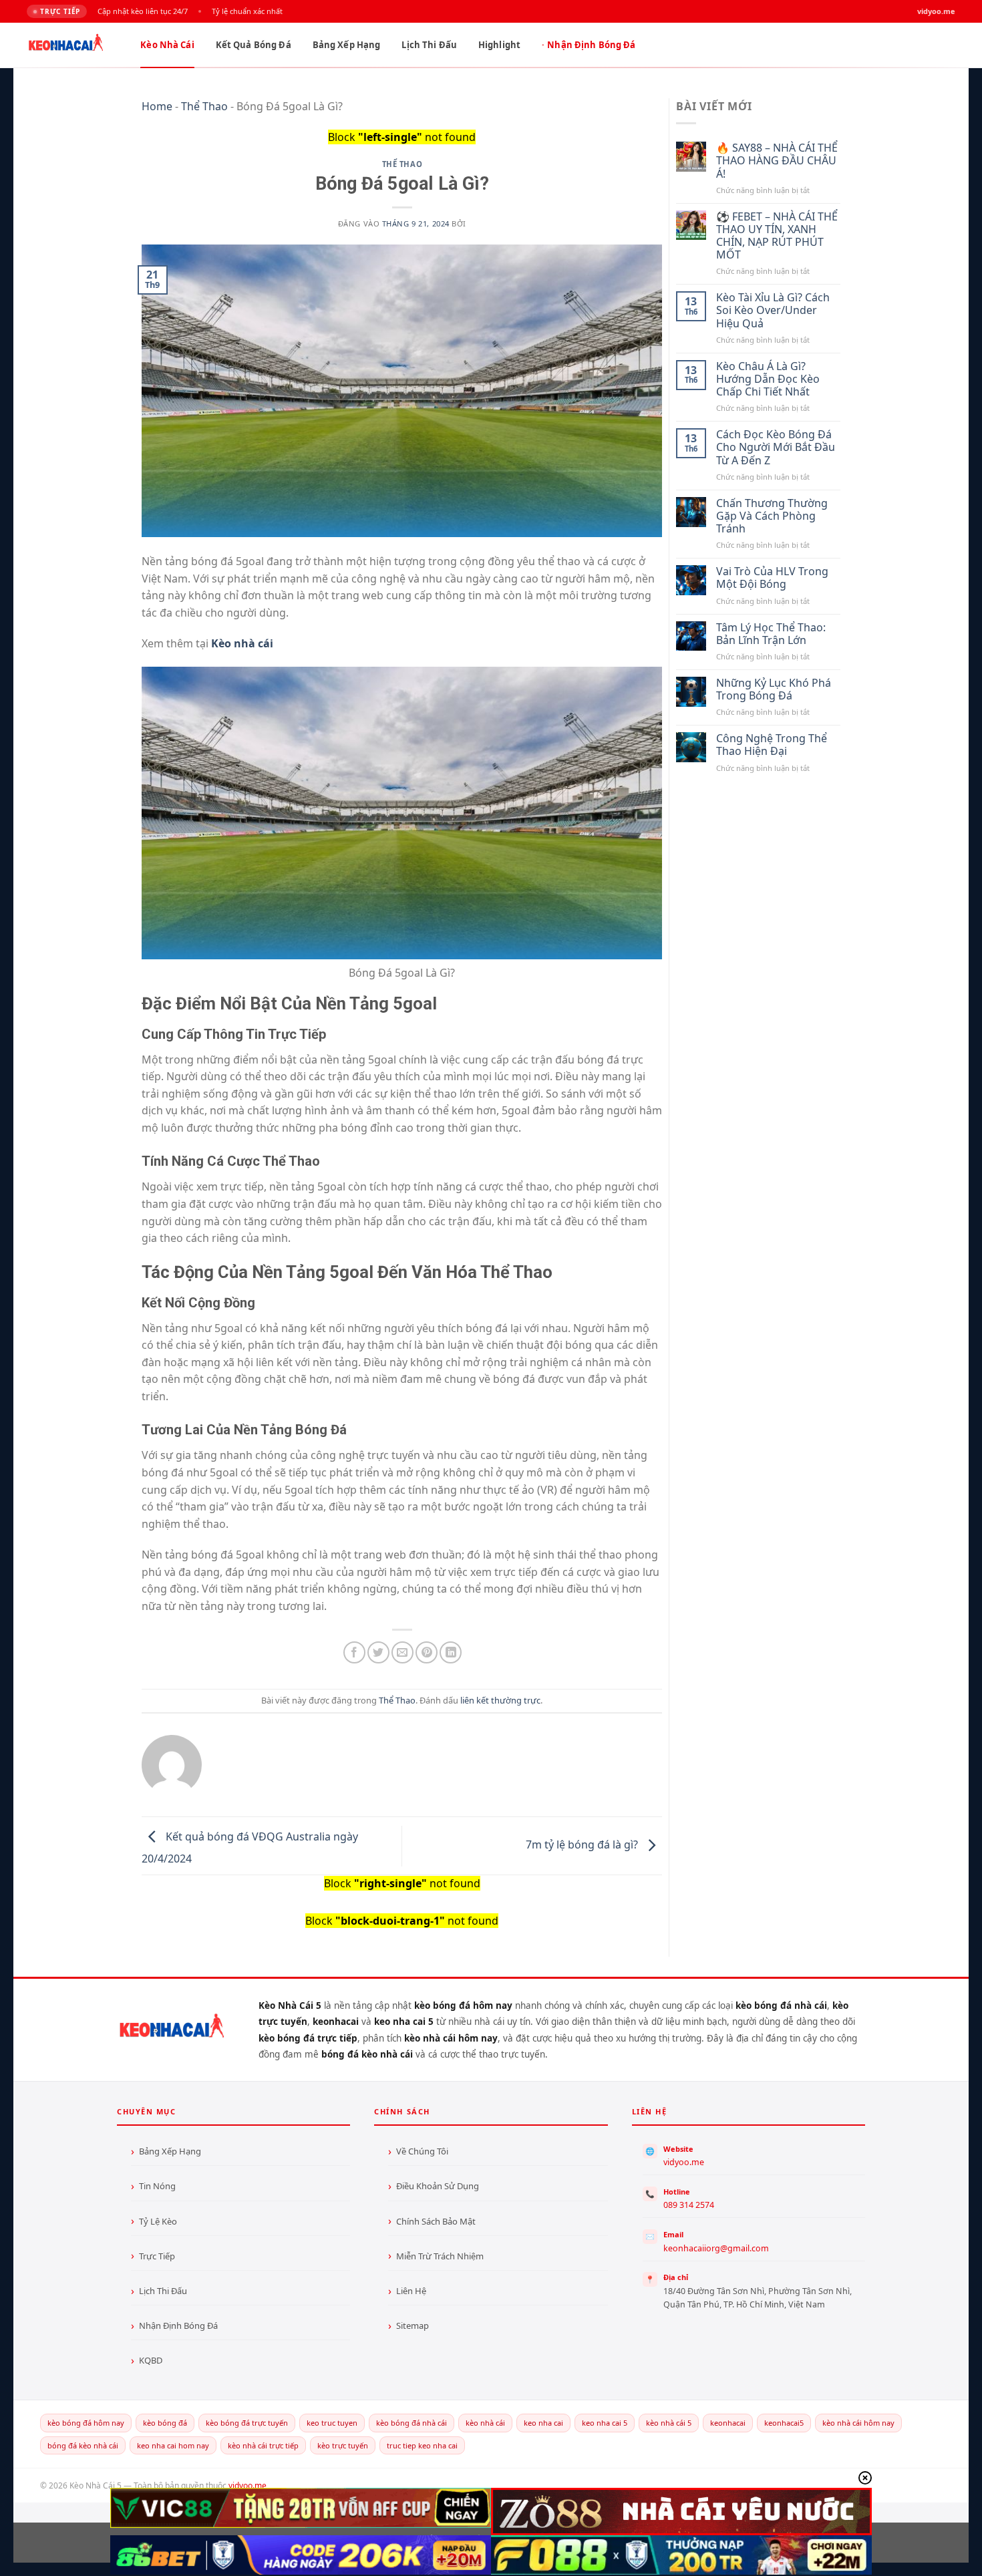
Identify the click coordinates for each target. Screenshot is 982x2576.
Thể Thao (204, 106)
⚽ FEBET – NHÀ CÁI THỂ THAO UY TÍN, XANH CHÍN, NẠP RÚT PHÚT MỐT (777, 236)
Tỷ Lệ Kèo (158, 2221)
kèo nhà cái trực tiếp (263, 2445)
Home (157, 106)
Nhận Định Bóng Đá (591, 45)
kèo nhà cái (485, 2423)
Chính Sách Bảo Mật (436, 2221)
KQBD (151, 2360)
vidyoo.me (684, 2162)
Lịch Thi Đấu (429, 45)
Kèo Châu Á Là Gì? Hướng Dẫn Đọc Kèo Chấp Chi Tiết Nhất (768, 379)
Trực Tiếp (157, 2256)
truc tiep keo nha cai (422, 2445)
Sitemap (413, 2325)
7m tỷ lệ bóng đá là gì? (583, 1845)
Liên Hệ (411, 2291)
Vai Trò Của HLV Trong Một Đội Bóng (772, 578)
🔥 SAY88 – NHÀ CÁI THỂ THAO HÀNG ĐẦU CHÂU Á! (777, 161)
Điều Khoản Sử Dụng (438, 2186)
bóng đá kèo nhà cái (83, 2445)
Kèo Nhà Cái (167, 45)
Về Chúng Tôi (422, 2151)
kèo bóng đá (165, 2423)
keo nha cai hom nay (173, 2445)
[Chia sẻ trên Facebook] (354, 1652)
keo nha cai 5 (605, 2423)
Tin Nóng (157, 2186)
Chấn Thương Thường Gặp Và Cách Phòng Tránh (772, 516)
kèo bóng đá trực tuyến (247, 2423)
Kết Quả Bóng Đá (254, 45)
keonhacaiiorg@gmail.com (716, 2248)
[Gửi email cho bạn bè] (402, 1652)
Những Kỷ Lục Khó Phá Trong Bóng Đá (774, 689)
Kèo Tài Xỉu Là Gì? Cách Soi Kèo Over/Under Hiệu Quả (773, 311)
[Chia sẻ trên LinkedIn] (451, 1652)
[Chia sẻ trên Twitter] (378, 1652)
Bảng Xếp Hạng (347, 45)
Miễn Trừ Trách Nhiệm (440, 2256)
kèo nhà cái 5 (669, 2423)
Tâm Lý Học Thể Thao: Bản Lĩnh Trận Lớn (771, 634)
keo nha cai (543, 2423)
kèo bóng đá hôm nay (86, 2423)
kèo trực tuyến (343, 2445)
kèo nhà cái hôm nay (858, 2423)
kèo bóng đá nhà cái (412, 2423)
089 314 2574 (689, 2205)
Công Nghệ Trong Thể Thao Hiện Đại (772, 745)
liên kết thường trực (500, 1700)
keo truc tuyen (332, 2423)
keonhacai (728, 2423)
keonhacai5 (784, 2423)
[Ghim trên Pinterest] (427, 1652)
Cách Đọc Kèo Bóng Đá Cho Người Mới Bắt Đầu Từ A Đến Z (776, 448)
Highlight (499, 45)
